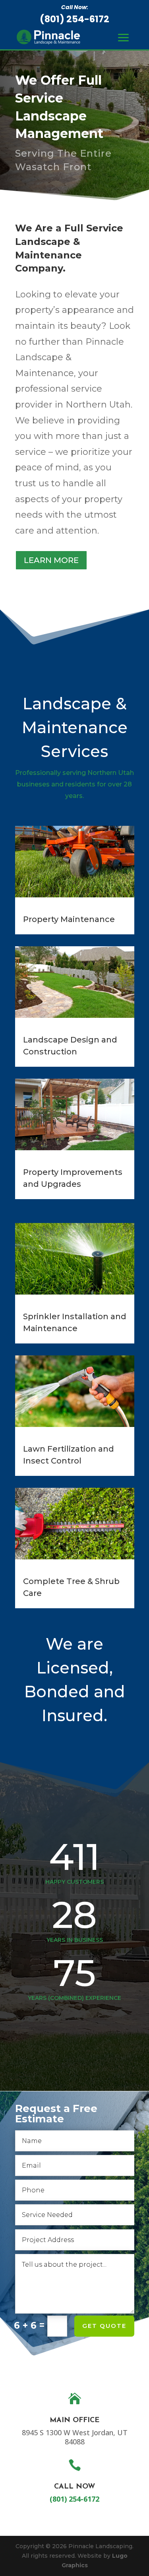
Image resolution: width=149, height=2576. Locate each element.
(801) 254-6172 (74, 19)
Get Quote (104, 2326)
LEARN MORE (51, 560)
